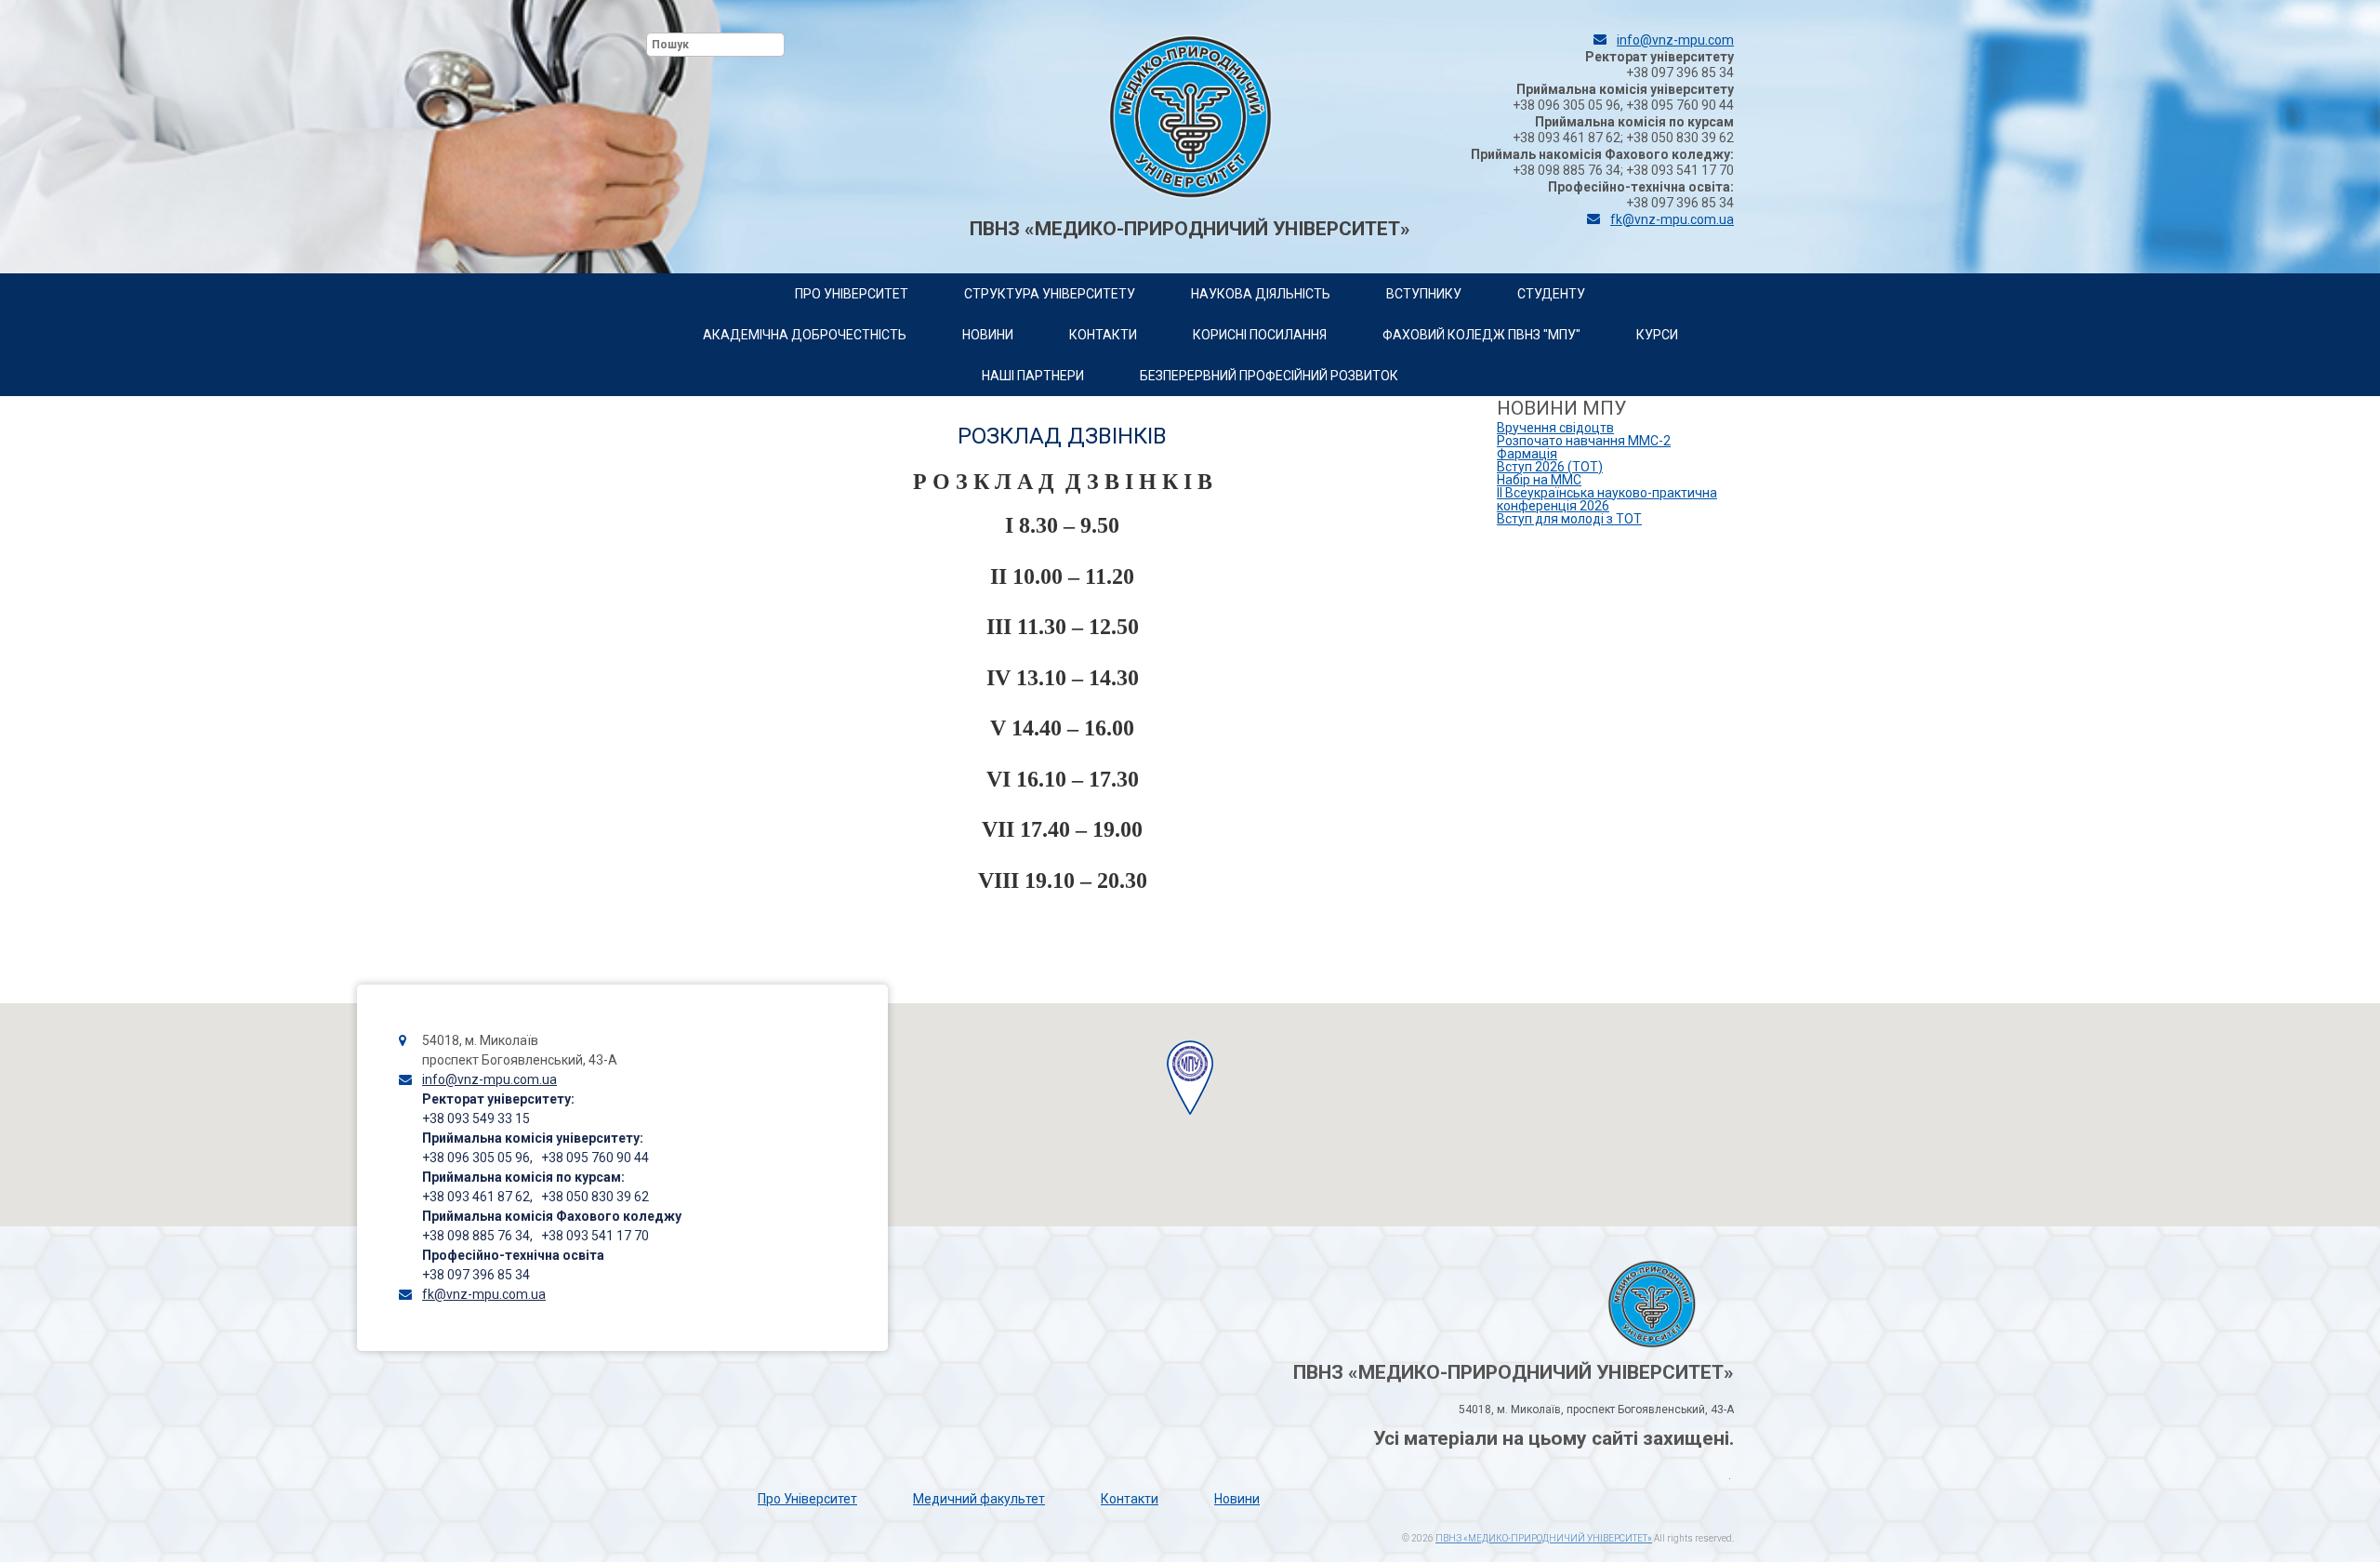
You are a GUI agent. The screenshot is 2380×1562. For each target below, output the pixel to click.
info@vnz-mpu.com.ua (489, 1079)
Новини (1237, 1499)
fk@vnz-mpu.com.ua (1672, 219)
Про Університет (807, 1499)
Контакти (1130, 1499)
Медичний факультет (979, 1499)
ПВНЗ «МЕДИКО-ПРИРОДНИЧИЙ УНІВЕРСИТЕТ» (1544, 1538)
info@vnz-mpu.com (1675, 40)
